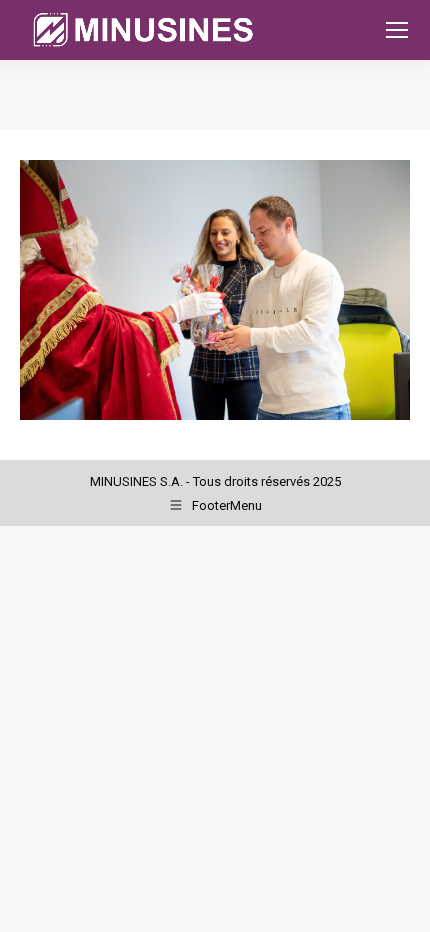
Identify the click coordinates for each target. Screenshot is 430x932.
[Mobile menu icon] (397, 30)
